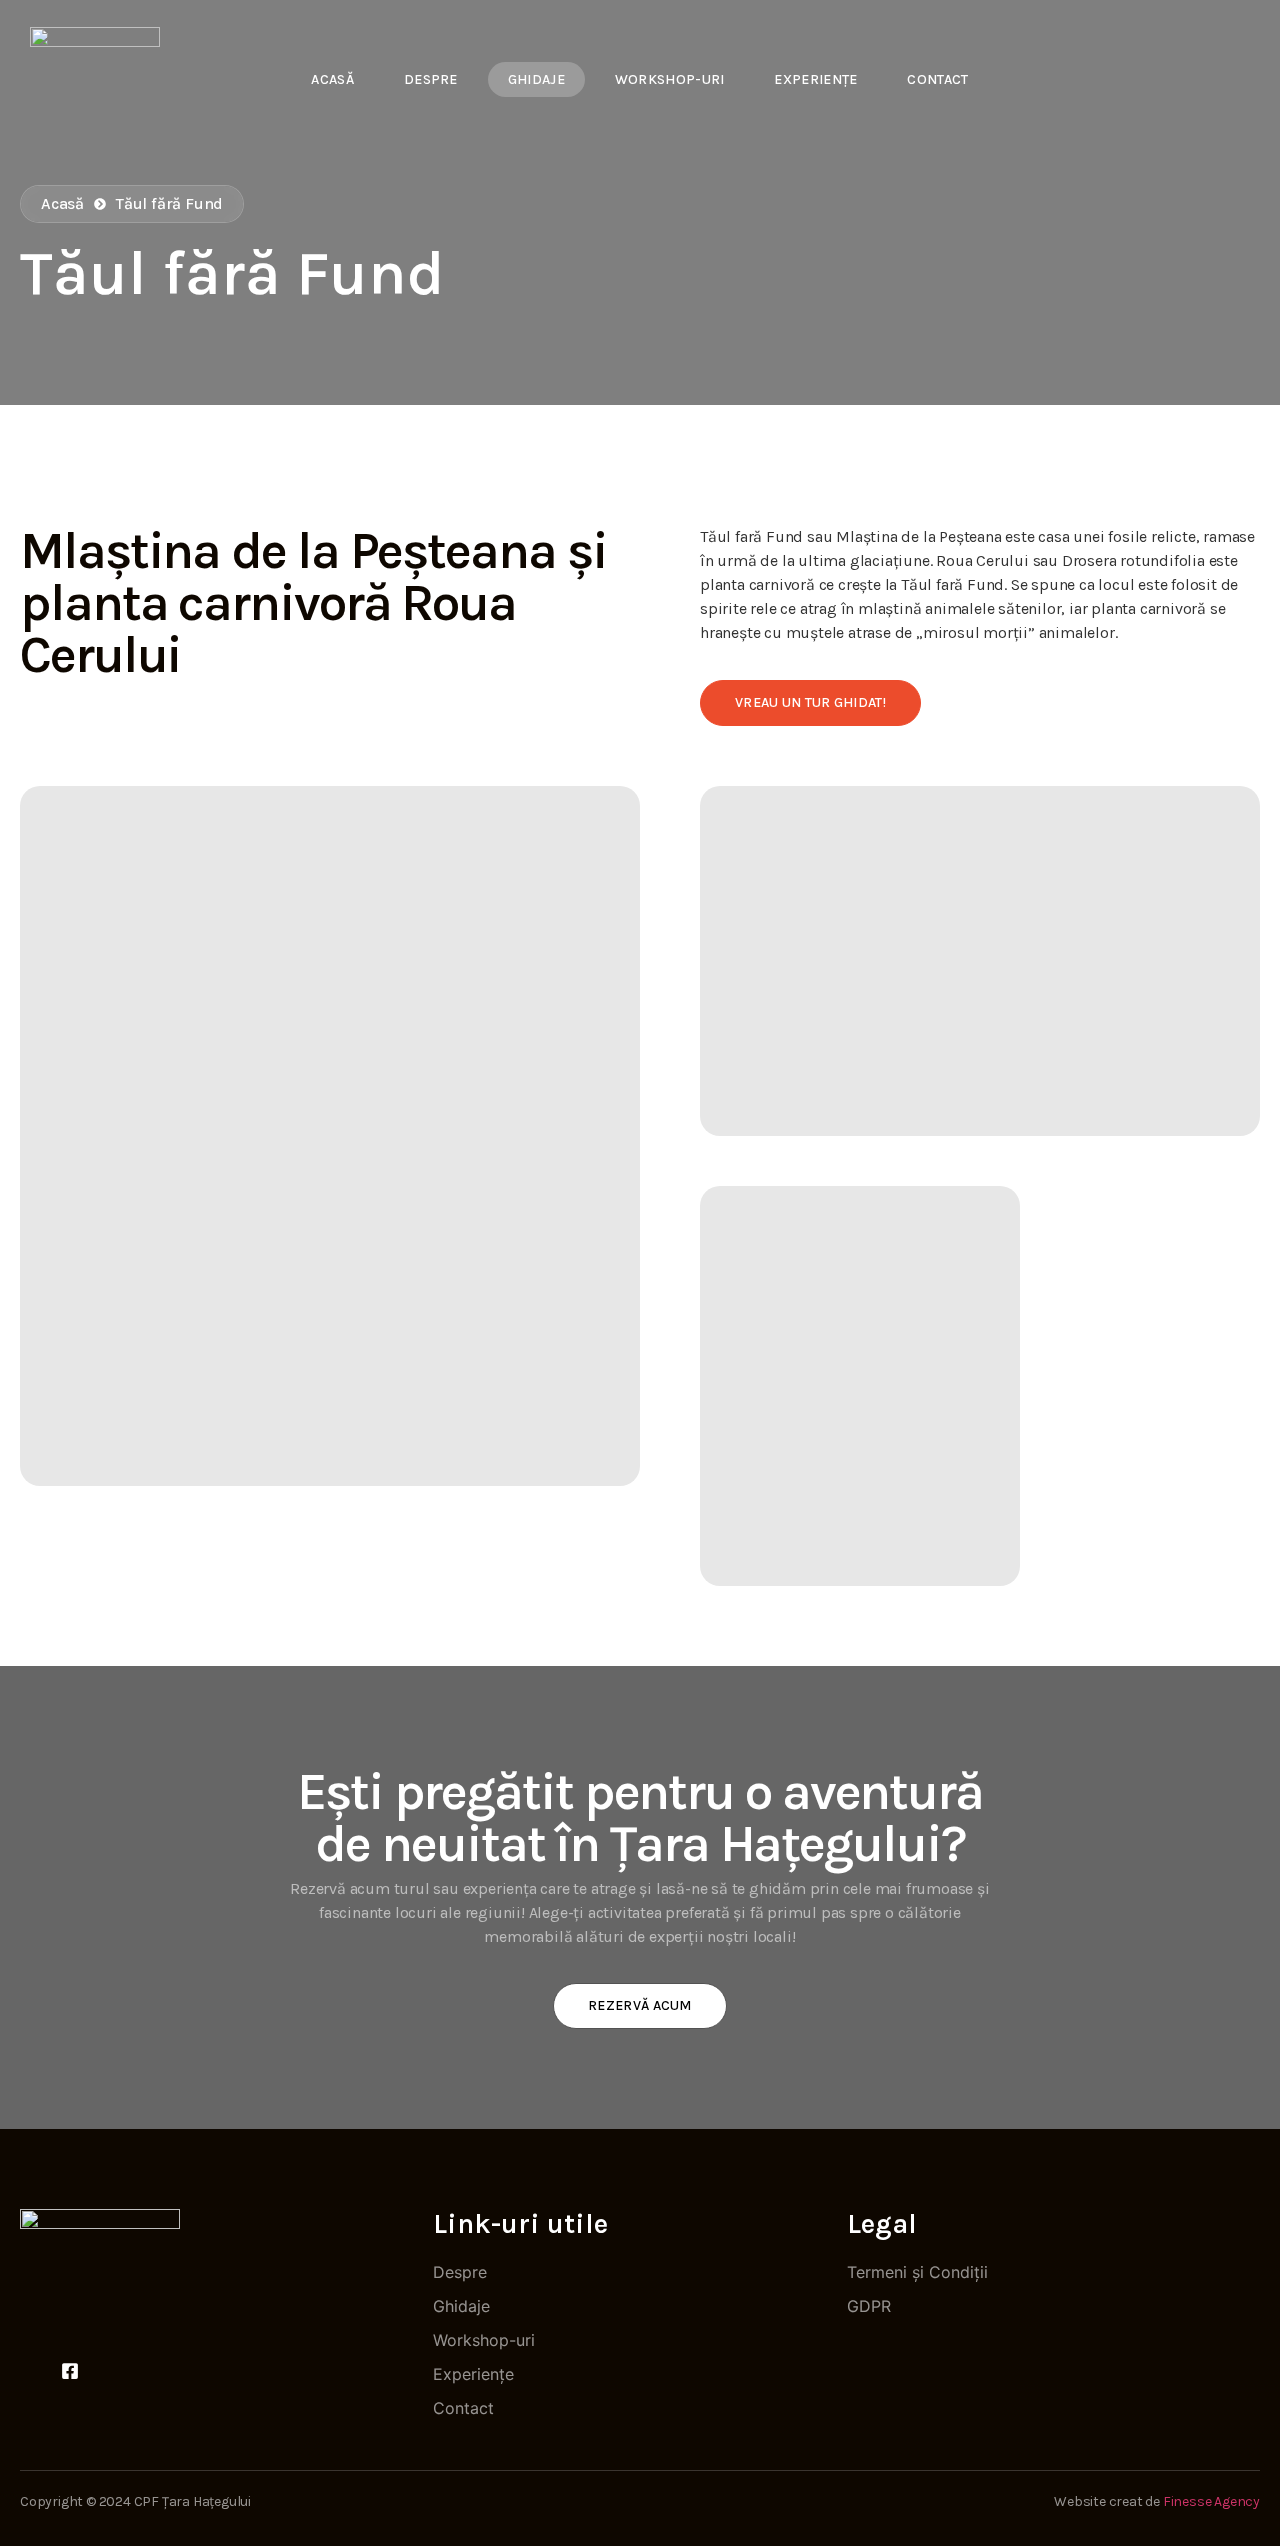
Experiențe (815, 79)
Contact (937, 79)
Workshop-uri (670, 79)
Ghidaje (536, 79)
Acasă (332, 79)
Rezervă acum (640, 2005)
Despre (431, 79)
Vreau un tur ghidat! (810, 702)
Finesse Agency (1211, 2501)
